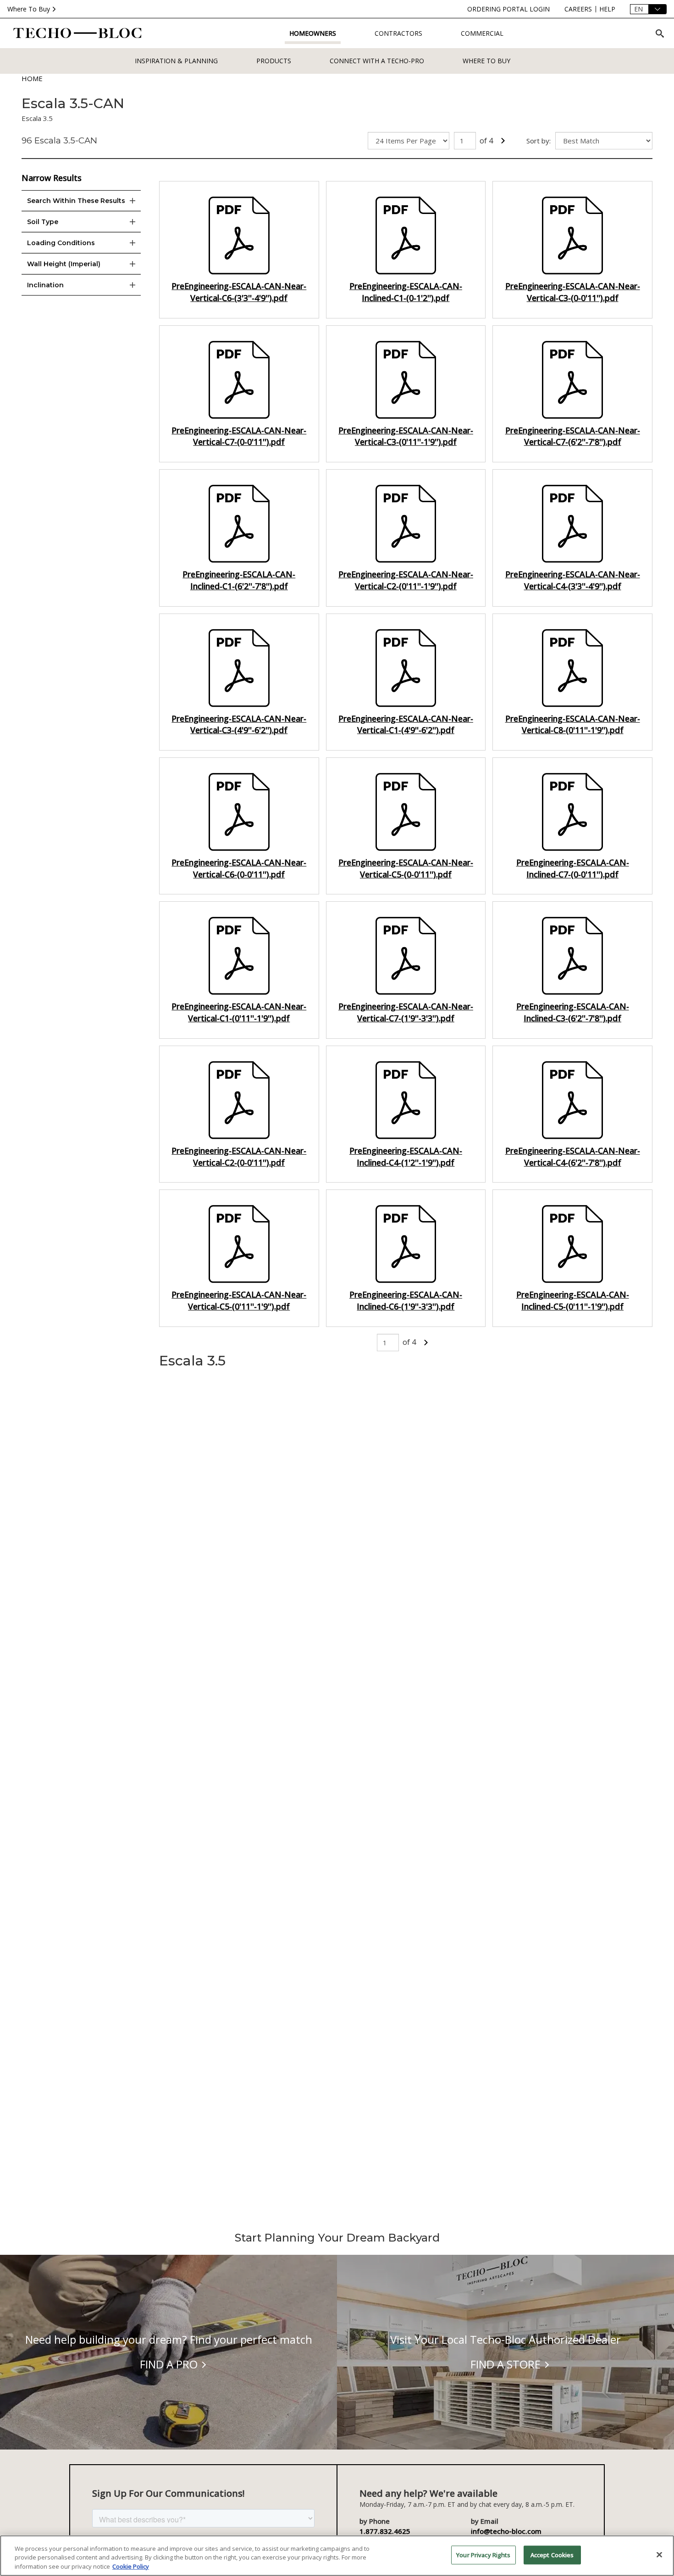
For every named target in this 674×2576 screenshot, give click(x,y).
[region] (337, 2556)
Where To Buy (29, 9)
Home (32, 78)
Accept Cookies (552, 2554)
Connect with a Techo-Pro (377, 61)
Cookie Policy (131, 2566)
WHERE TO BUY (486, 61)
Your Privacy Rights (483, 2554)
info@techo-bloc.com (506, 2531)
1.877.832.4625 (385, 2531)
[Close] (659, 2554)
